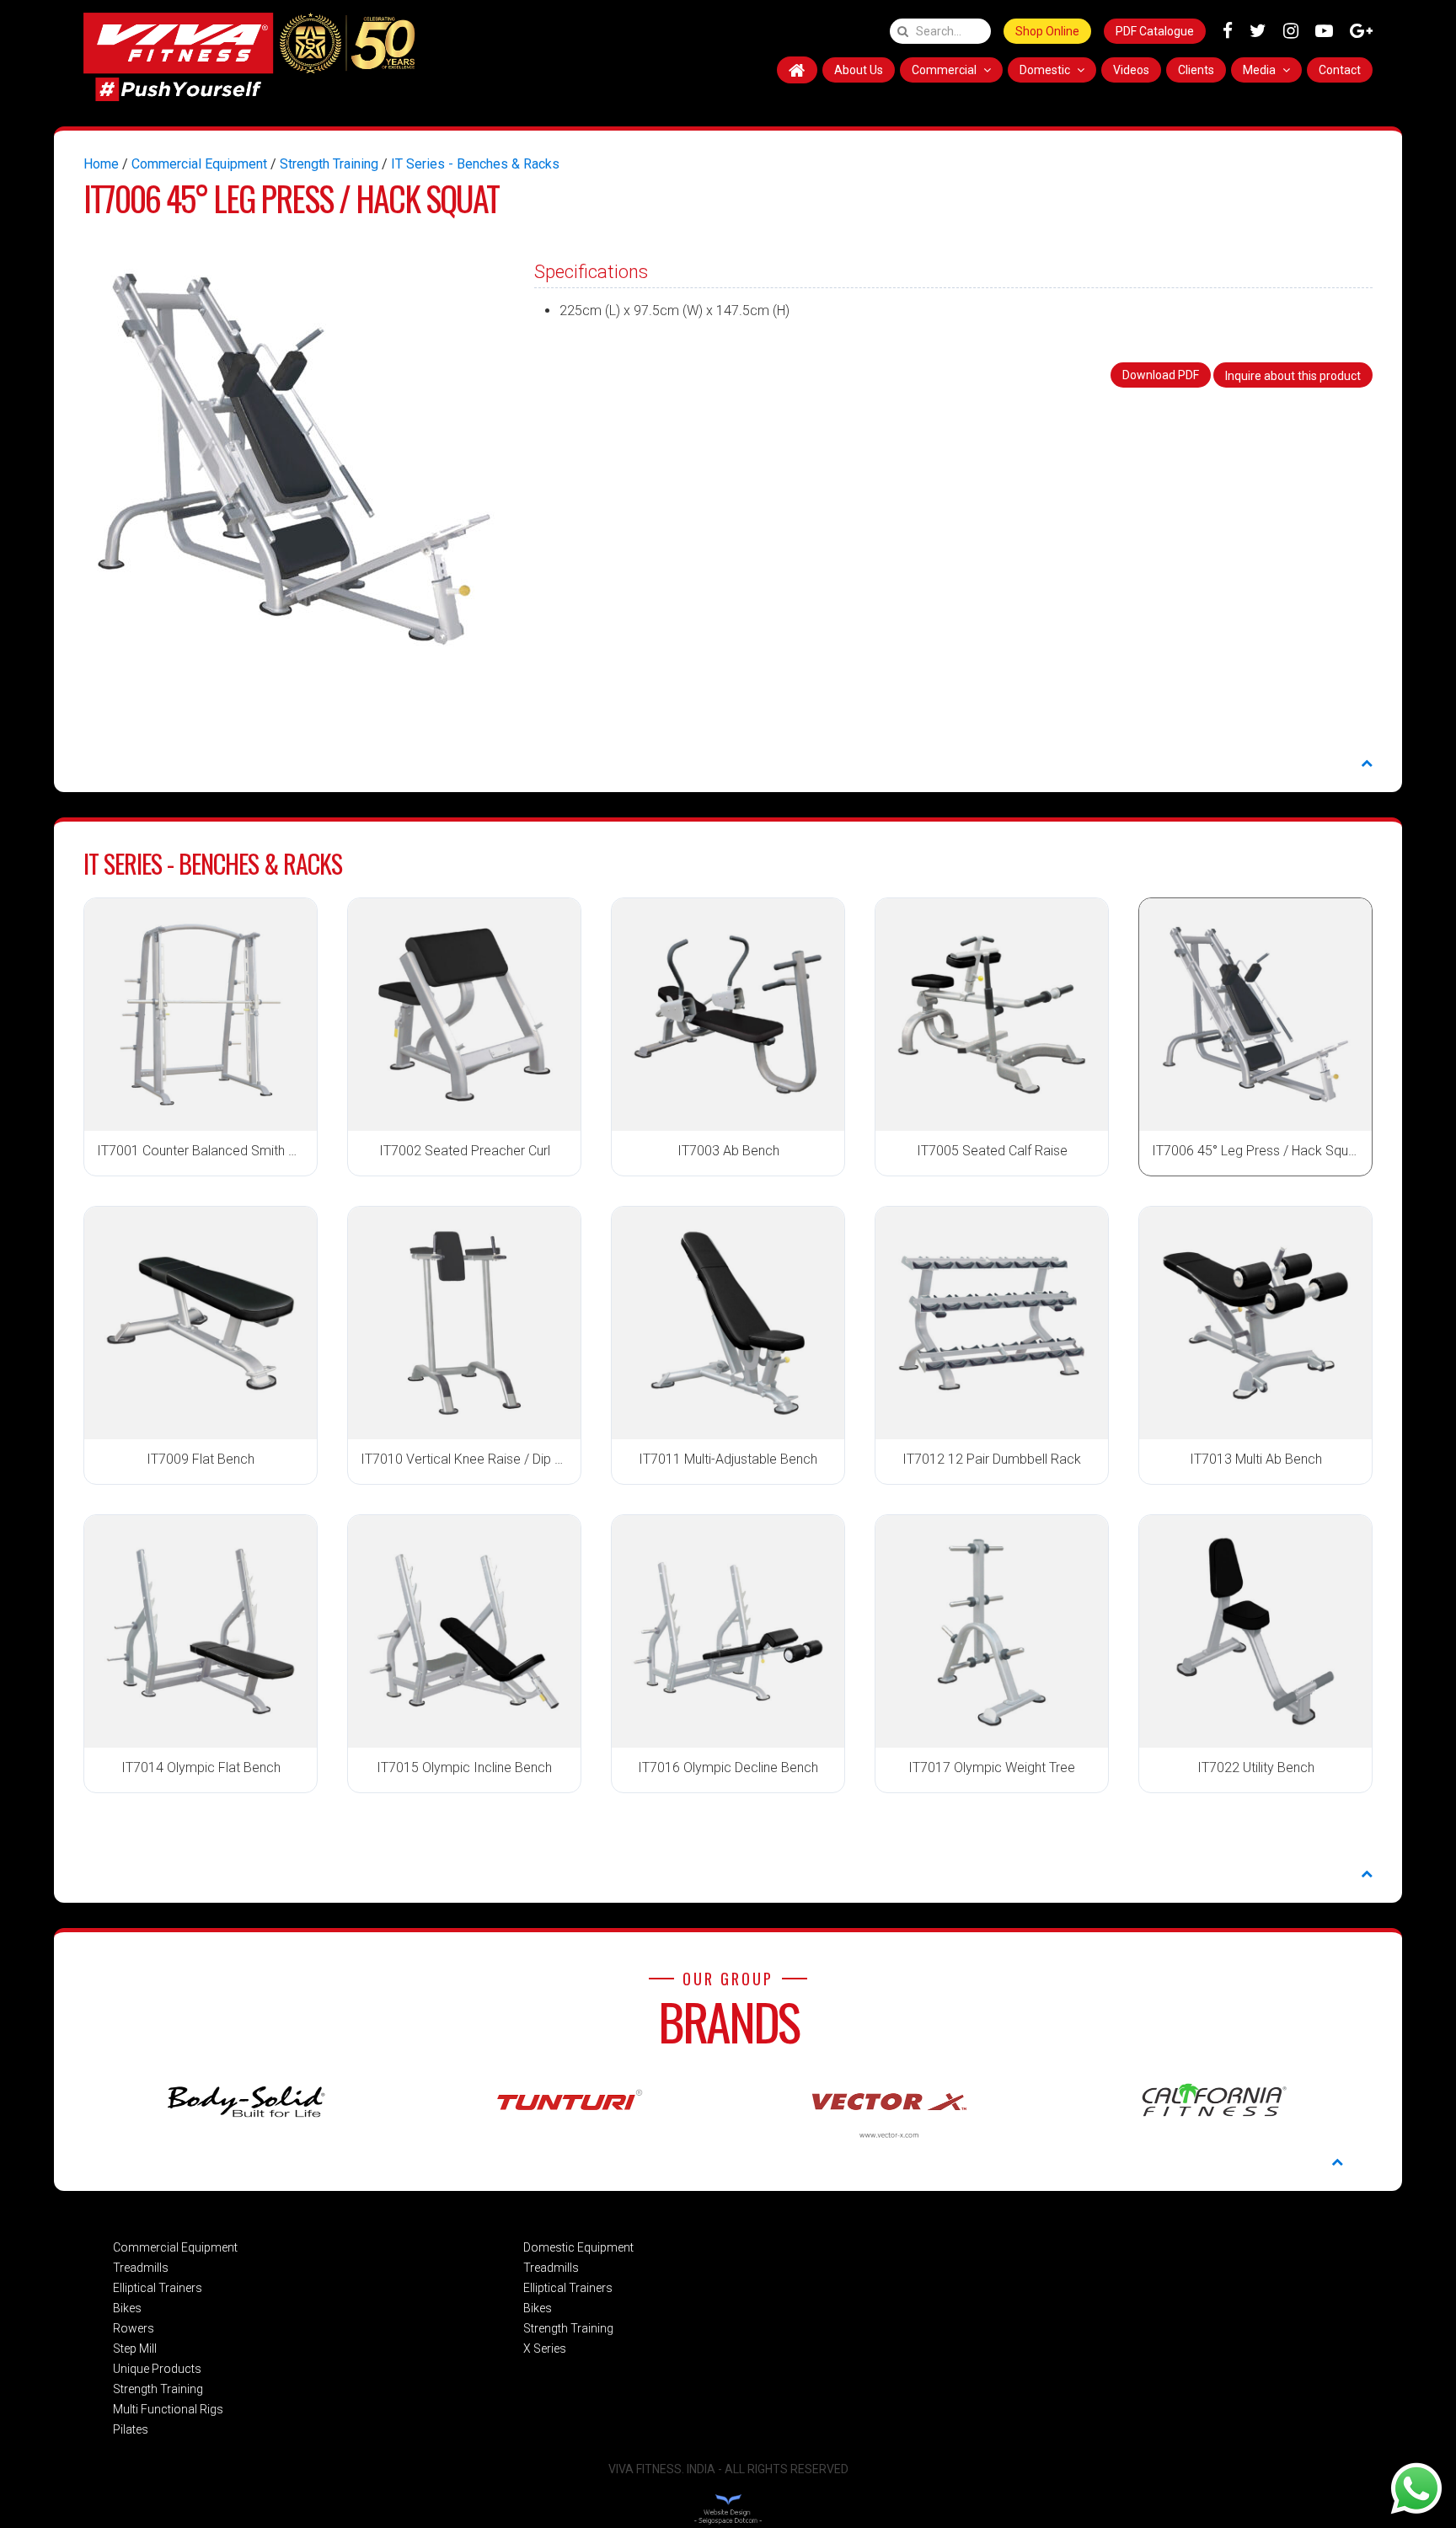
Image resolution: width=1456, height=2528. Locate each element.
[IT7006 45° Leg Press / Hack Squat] (294, 458)
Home (101, 164)
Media (1261, 70)
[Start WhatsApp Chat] (1416, 2488)
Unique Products (157, 2369)
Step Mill (135, 2349)
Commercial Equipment (199, 164)
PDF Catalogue (1155, 31)
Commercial (945, 70)
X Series (545, 2349)
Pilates (131, 2429)
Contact (1340, 70)
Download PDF (1161, 375)
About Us (859, 70)
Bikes (127, 2308)
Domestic (1046, 70)
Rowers (134, 2328)
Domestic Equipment (578, 2247)
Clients (1196, 70)
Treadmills (141, 2268)
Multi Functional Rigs (168, 2409)
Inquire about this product (1293, 376)
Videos (1131, 70)
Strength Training (329, 164)
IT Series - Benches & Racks (475, 164)
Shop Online (1047, 31)
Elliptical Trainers (158, 2288)
